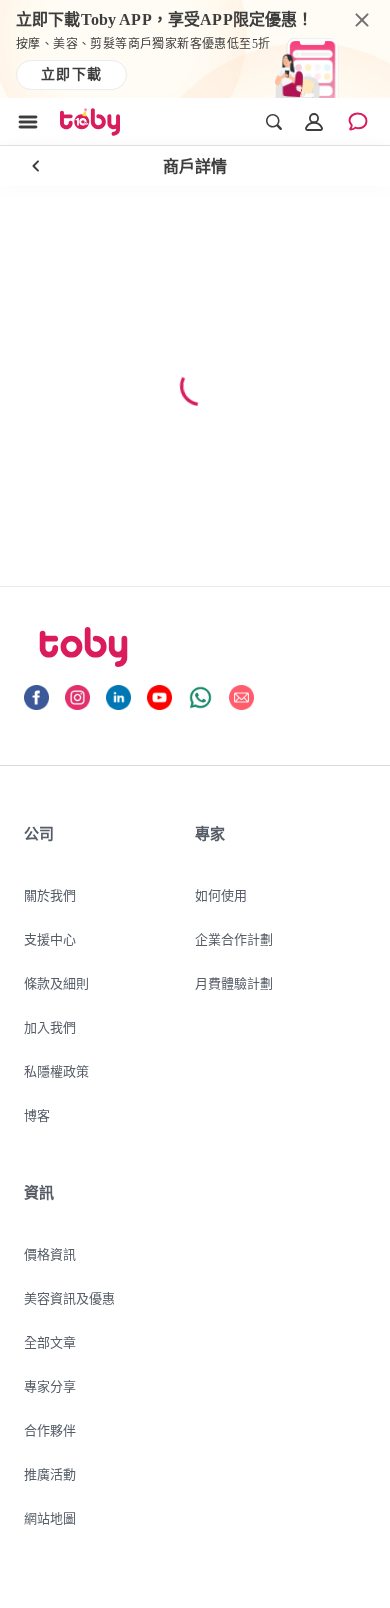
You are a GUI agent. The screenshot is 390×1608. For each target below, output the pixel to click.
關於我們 (50, 895)
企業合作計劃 (234, 939)
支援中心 (50, 939)
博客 (37, 1115)
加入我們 (50, 1027)
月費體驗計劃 (234, 983)
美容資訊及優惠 (69, 1298)
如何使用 (221, 895)
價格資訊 (50, 1254)
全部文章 (50, 1342)
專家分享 (50, 1386)
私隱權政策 (56, 1071)
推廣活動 (50, 1474)
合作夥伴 (50, 1430)
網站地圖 (50, 1518)
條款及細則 (56, 983)
